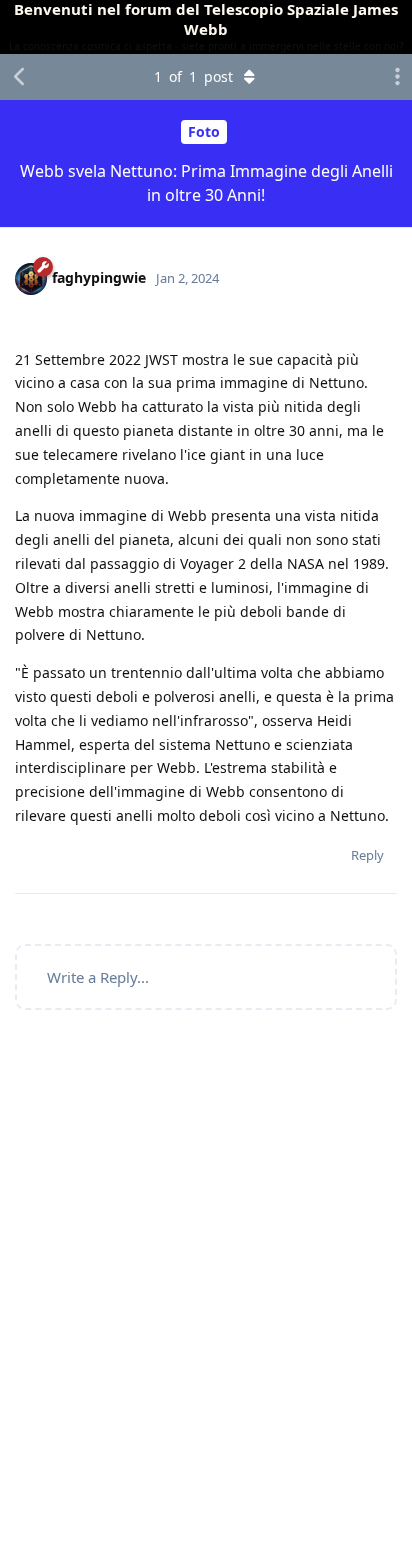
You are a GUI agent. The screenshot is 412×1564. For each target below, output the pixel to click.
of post (193, 76)
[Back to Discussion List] (20, 77)
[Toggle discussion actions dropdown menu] (392, 77)
